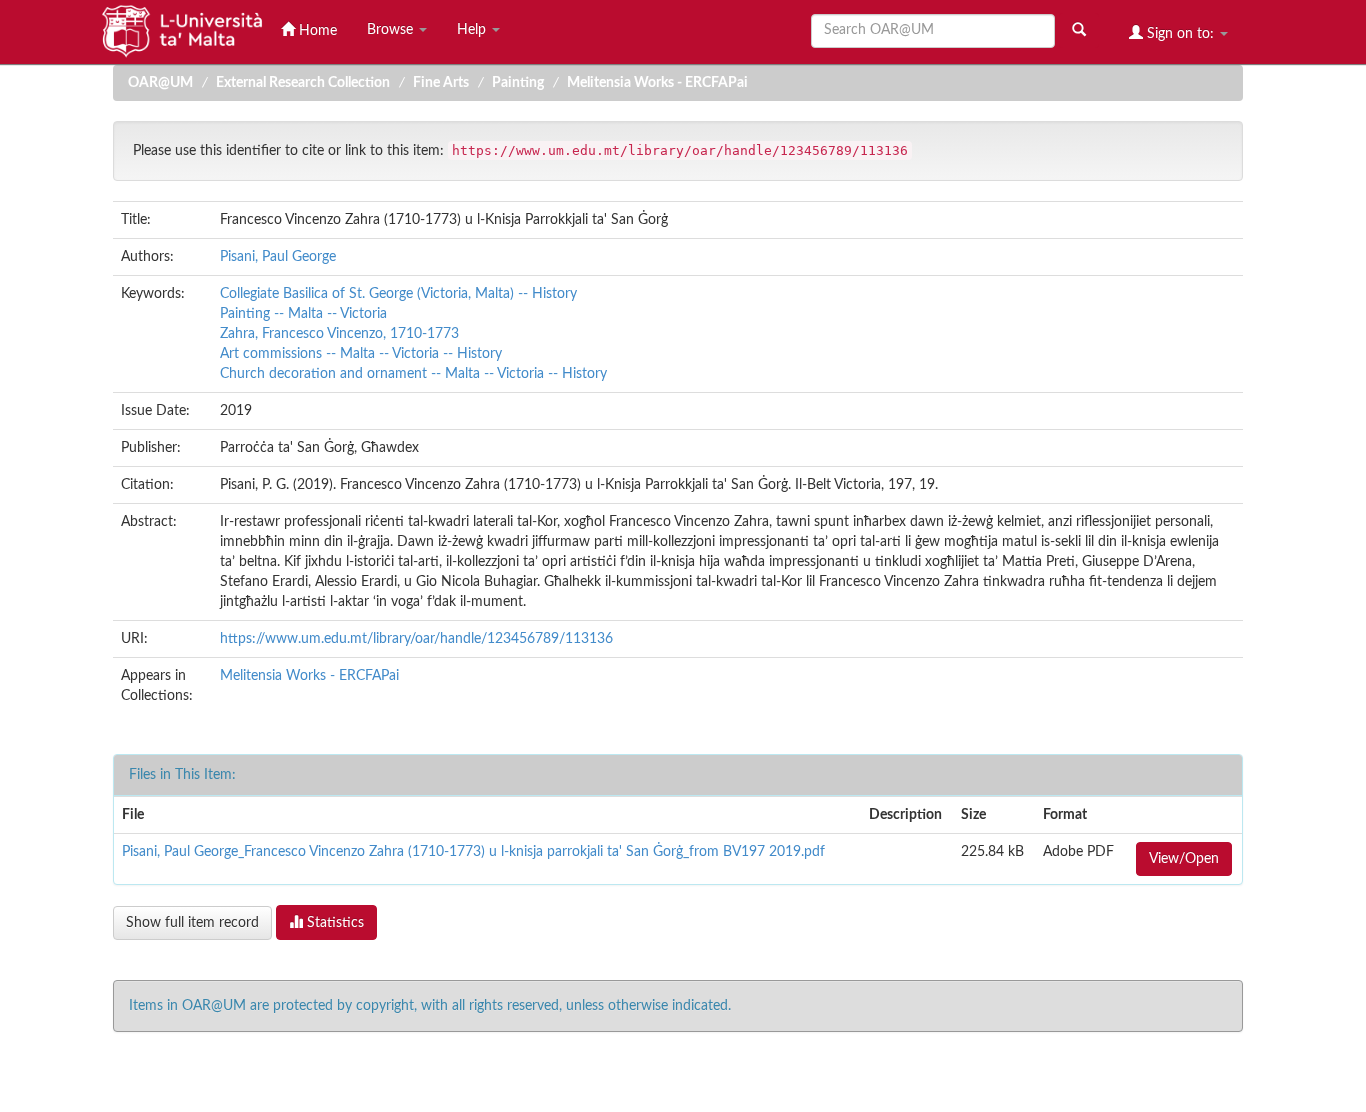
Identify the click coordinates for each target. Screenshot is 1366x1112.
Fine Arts (441, 83)
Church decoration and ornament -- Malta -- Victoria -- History (413, 374)
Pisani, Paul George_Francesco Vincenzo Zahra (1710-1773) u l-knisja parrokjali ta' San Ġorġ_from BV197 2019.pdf (473, 852)
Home (316, 31)
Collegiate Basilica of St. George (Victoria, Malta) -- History (398, 294)
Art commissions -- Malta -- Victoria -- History (361, 354)
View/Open (1184, 859)
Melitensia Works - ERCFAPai (657, 83)
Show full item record (192, 923)
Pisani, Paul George (278, 257)
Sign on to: (1180, 34)
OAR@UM (160, 83)
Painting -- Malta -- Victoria (303, 314)
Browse (392, 30)
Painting (518, 83)
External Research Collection (303, 83)
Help (473, 30)
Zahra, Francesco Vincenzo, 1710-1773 (339, 334)
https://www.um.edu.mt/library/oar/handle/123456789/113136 (416, 639)
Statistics (333, 923)
